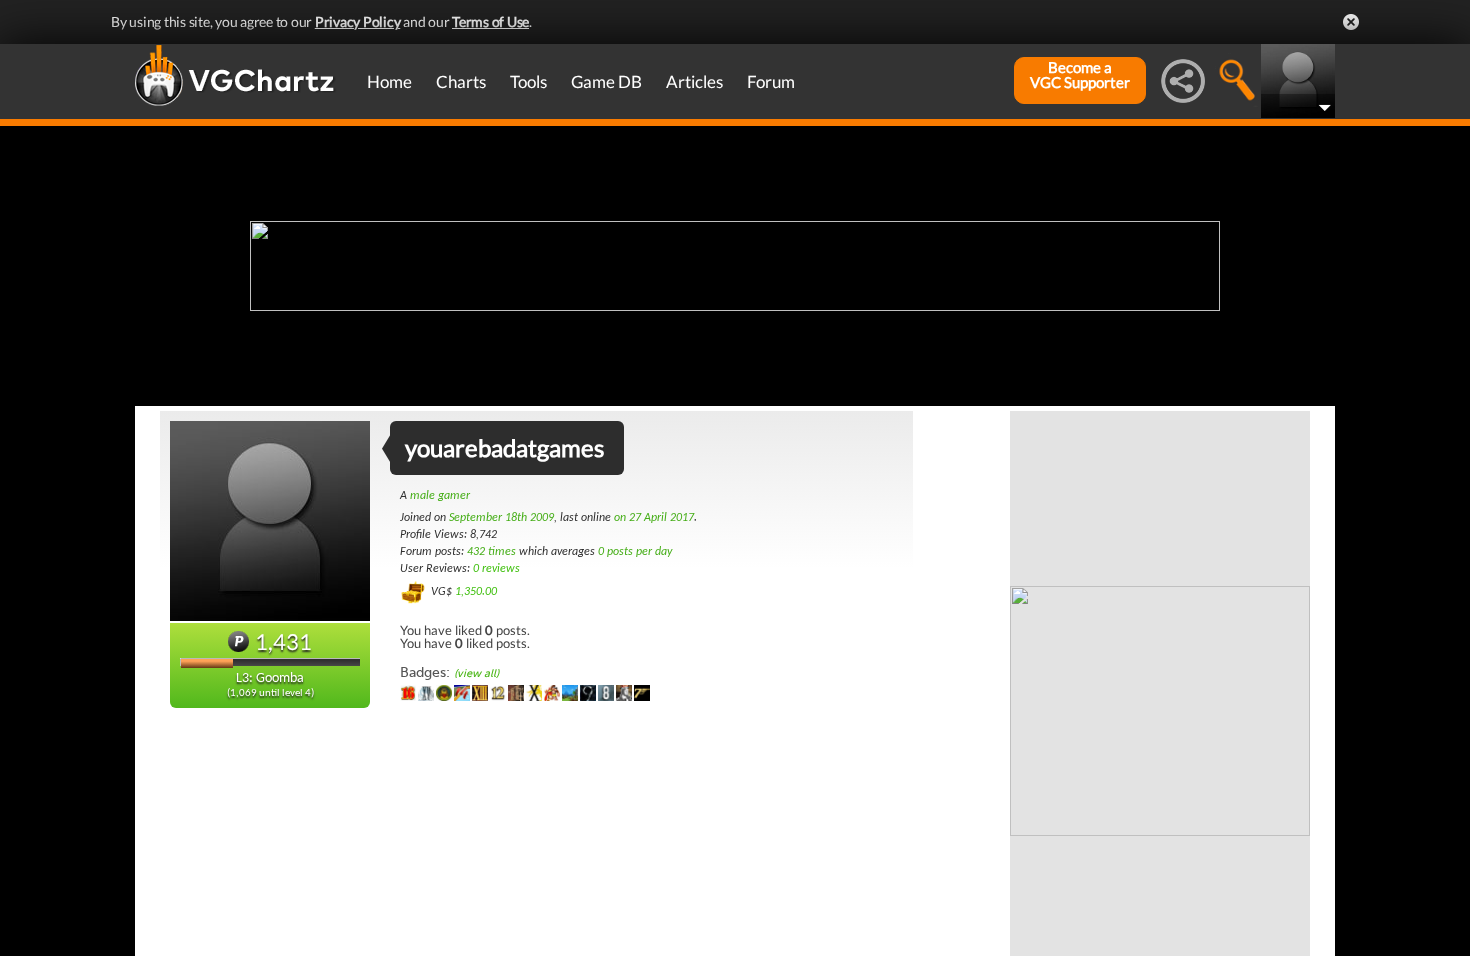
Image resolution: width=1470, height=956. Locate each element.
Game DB (606, 81)
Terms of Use (490, 21)
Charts (461, 81)
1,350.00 (476, 592)
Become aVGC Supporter (1080, 75)
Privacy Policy (358, 21)
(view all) (476, 673)
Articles (694, 81)
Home (389, 81)
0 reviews (496, 569)
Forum (771, 81)
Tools (528, 81)
